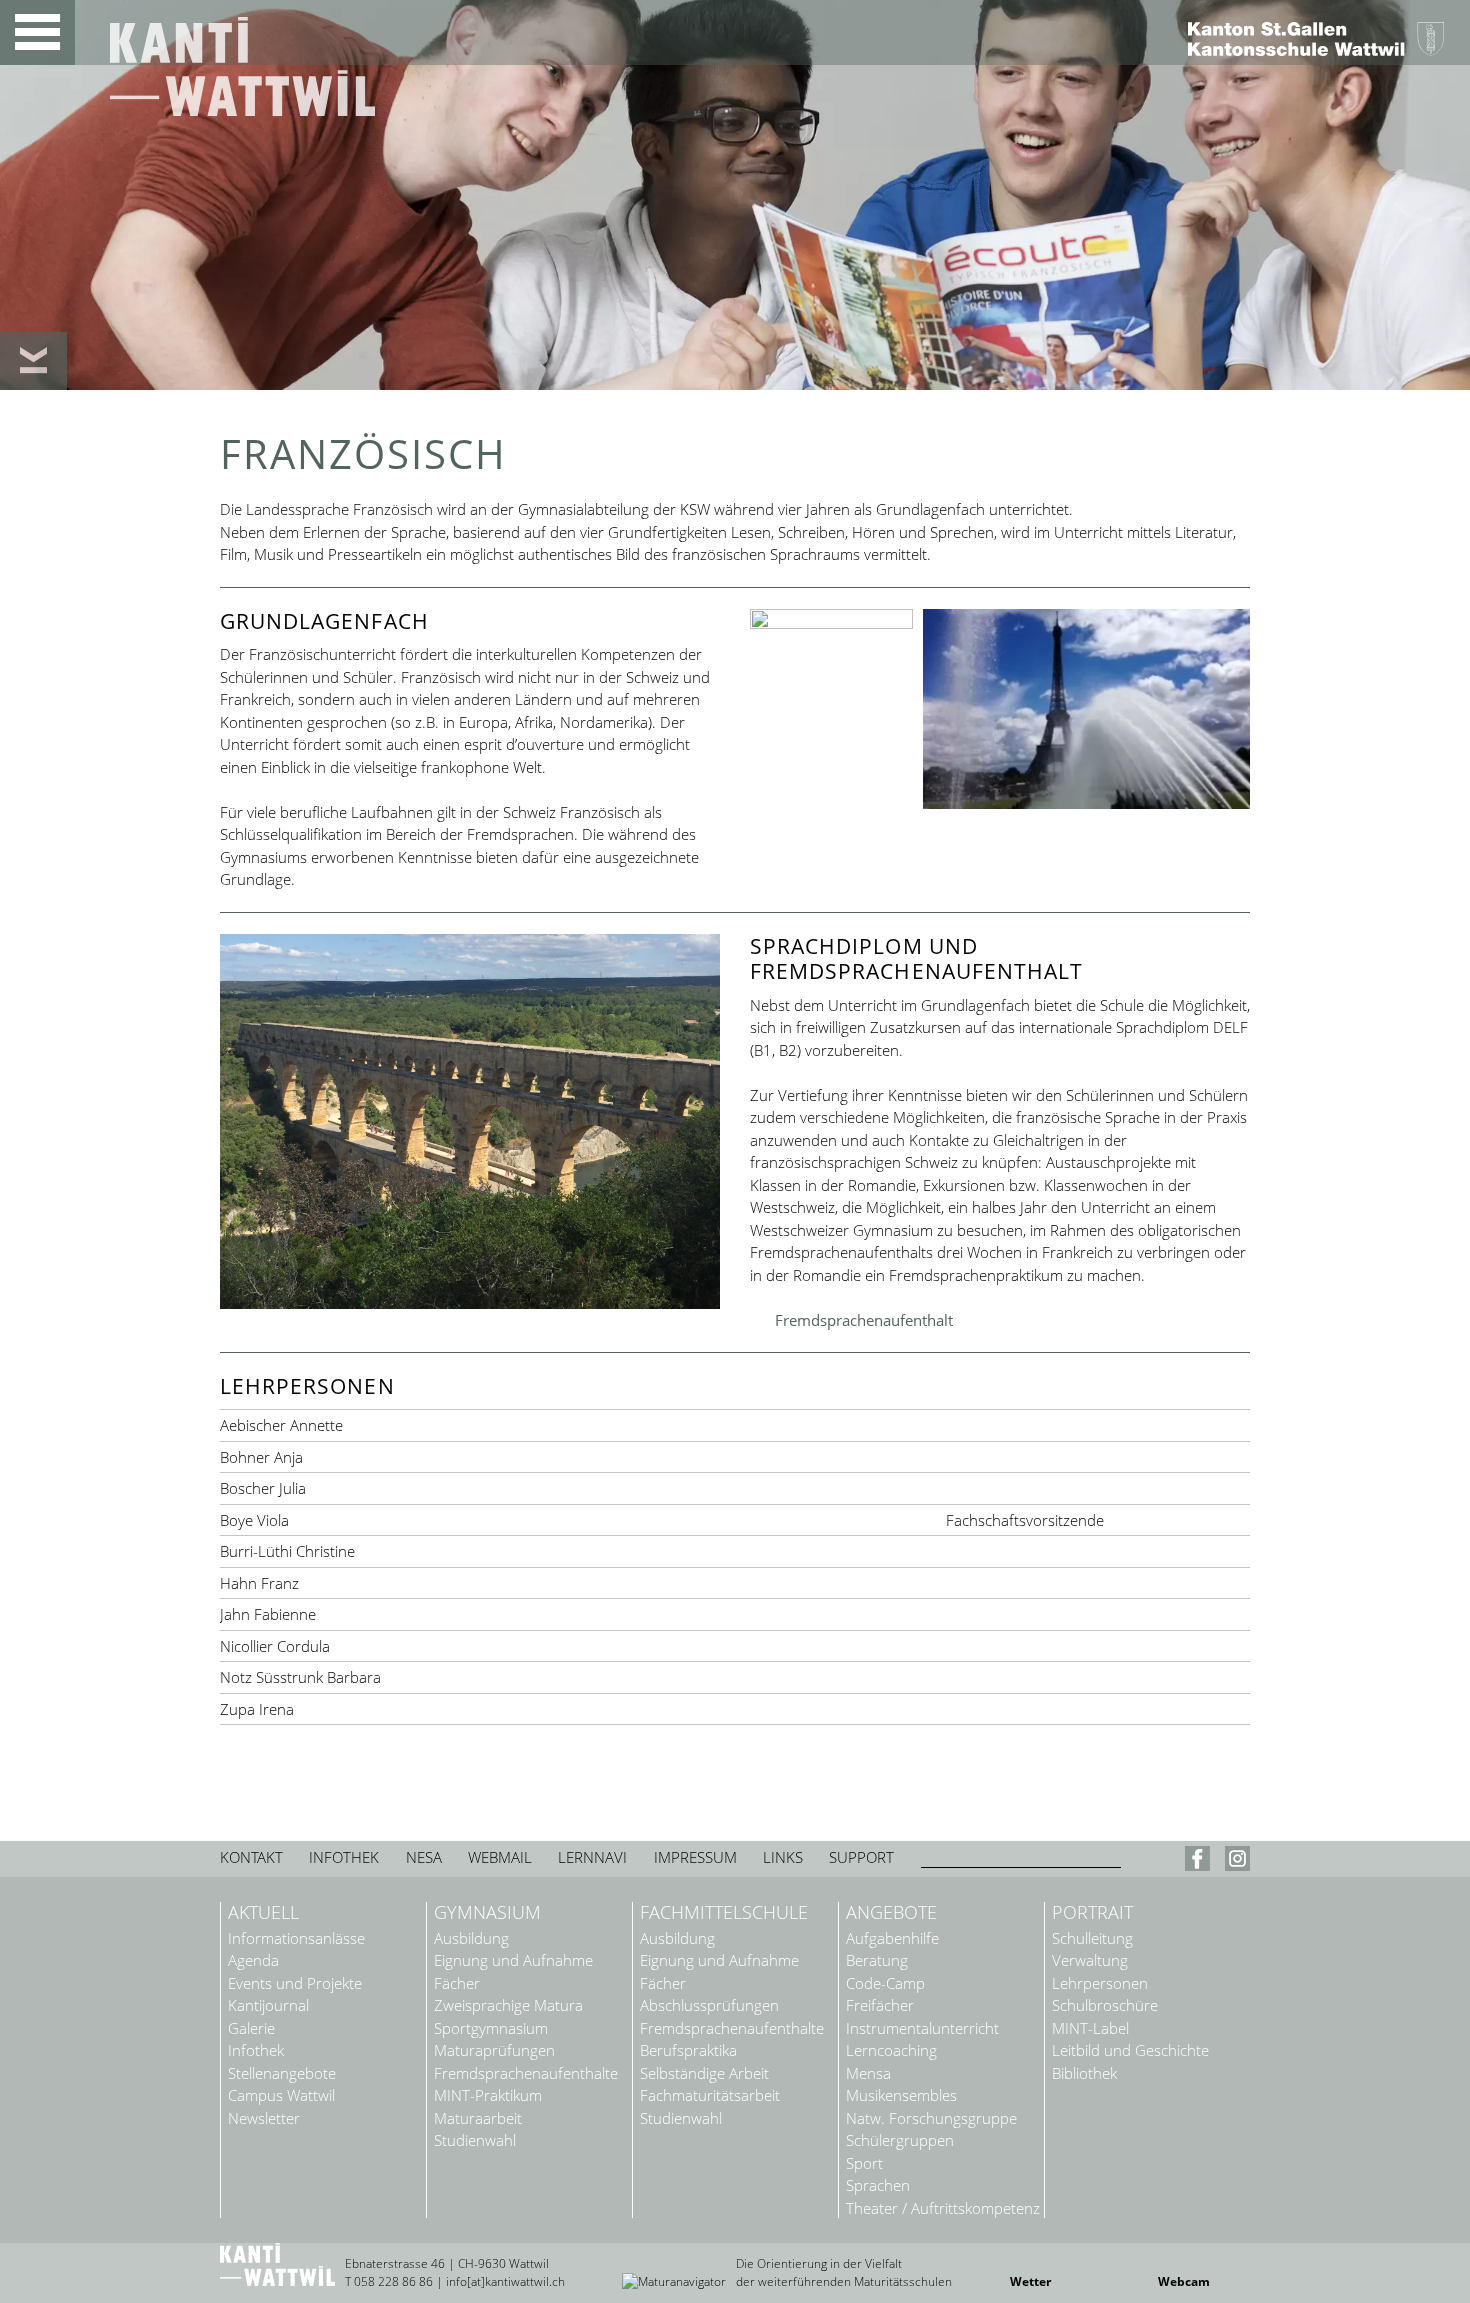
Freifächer (880, 2005)
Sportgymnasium (491, 2028)
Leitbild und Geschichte (1130, 2050)
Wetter (1030, 2281)
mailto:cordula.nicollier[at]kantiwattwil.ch (567, 1646)
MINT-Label (1090, 2028)
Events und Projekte (295, 1983)
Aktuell (263, 1913)
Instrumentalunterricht (922, 2028)
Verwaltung (1090, 1960)
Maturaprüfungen (494, 2050)
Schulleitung (1092, 1938)
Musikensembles (901, 2095)
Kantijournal (268, 2005)
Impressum (695, 1857)
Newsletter (264, 2118)
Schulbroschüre (1105, 2005)
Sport (864, 2163)
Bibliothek (1084, 2073)
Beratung (877, 1960)
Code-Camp (885, 1983)
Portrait (1092, 1913)
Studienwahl (475, 2140)
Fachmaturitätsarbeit (710, 2095)
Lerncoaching (891, 2050)
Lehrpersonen (1100, 1983)
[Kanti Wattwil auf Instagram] (1237, 1863)
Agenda (253, 1960)
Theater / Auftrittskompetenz (943, 2208)
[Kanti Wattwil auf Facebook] (1200, 1863)
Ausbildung (471, 1938)
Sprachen (878, 2185)
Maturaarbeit (478, 2118)
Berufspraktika (688, 2050)
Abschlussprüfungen (709, 2005)
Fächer (457, 1983)
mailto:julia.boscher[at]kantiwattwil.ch (567, 1488)
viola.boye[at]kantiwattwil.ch (567, 1520)
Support (861, 1857)
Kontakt (251, 1857)
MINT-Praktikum (488, 2095)
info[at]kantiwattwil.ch (505, 2281)
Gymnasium (487, 1913)
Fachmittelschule (724, 1913)
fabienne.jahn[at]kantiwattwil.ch (567, 1614)
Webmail (500, 1857)
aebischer (567, 1425)
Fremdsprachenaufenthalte (526, 2073)
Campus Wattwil (281, 2095)
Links (783, 1857)
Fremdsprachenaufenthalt (864, 1320)
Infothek (344, 1857)
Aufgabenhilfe (892, 1938)
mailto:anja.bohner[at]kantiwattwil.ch (567, 1457)
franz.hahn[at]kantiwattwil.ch (567, 1583)
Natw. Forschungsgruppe (931, 2118)
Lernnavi (592, 1857)
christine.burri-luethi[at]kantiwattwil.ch (567, 1551)
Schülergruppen (900, 2140)
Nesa (424, 1857)
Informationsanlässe (296, 1938)
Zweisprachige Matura (508, 2005)
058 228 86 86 (393, 2281)
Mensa (868, 2073)
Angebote (891, 1913)
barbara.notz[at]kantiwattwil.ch (567, 1677)
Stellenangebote (282, 2073)
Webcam (1184, 2281)
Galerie (251, 2028)
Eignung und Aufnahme (513, 1960)
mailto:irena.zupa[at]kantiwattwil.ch (567, 1709)
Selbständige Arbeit (704, 2073)
